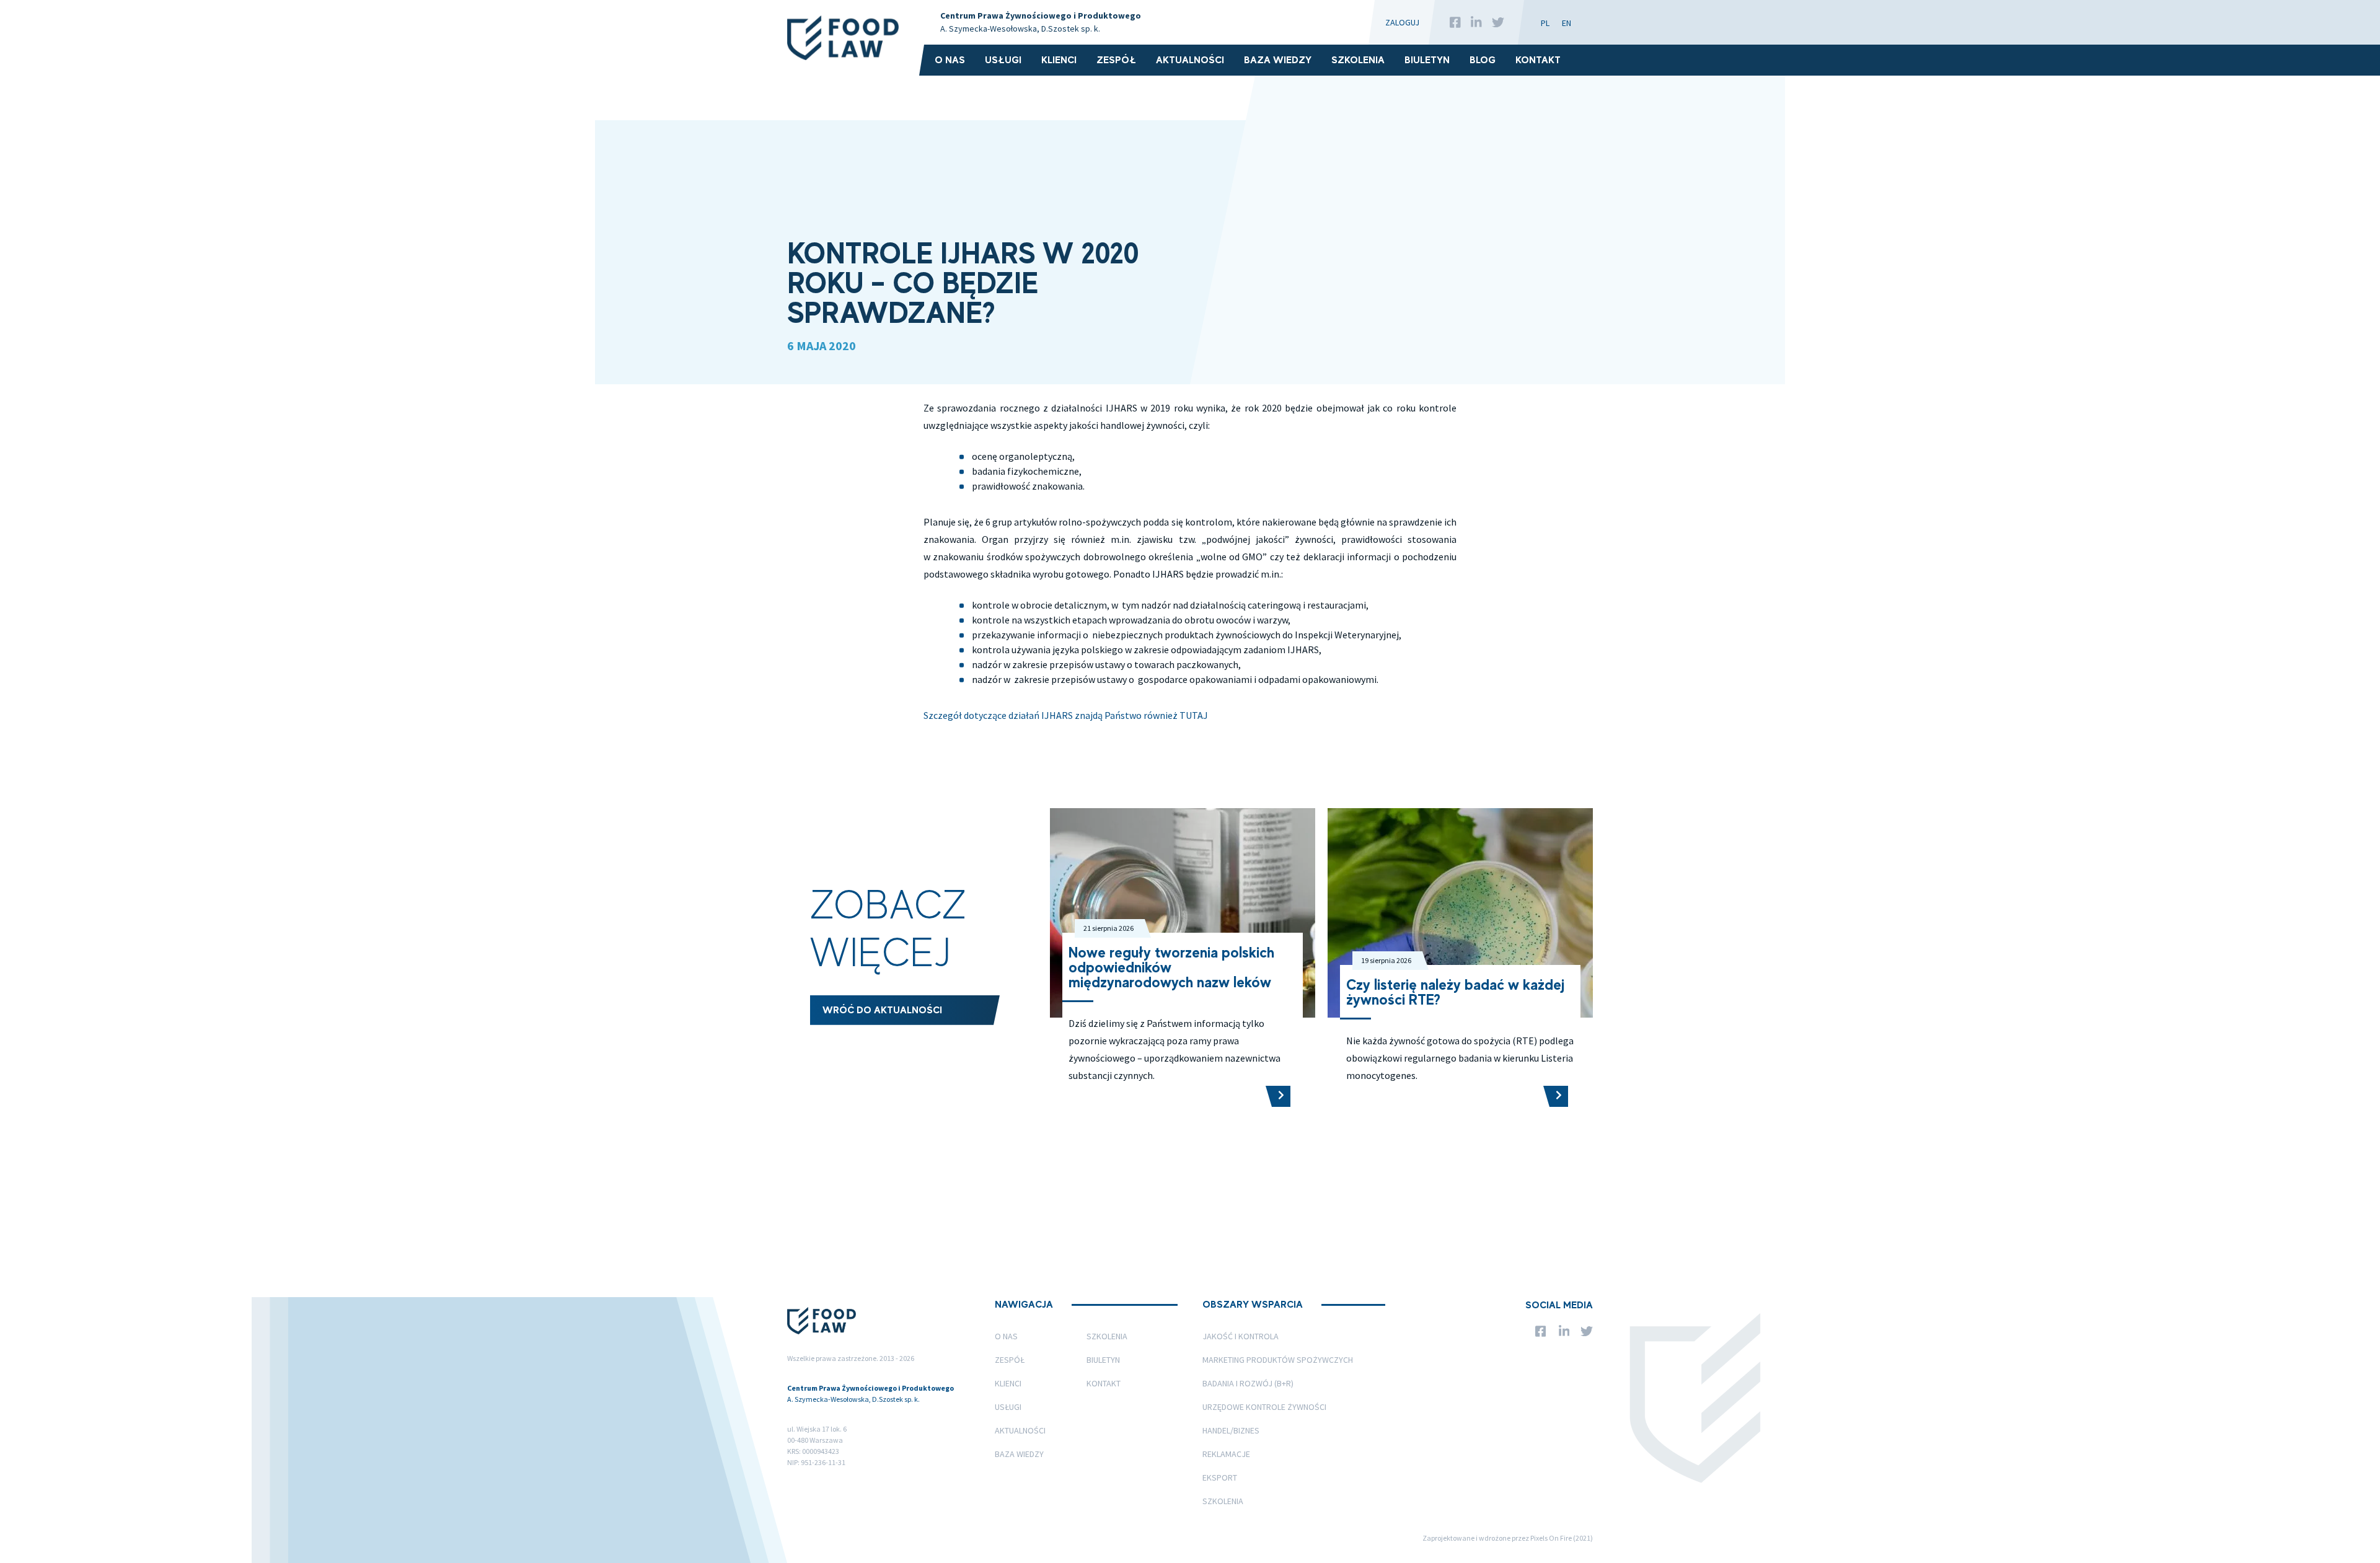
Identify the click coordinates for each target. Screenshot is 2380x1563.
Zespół (1116, 60)
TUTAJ (1194, 715)
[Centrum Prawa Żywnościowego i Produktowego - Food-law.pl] (846, 38)
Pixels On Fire (1551, 1538)
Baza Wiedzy (1278, 60)
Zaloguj (1402, 22)
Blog (1483, 60)
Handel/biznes (1231, 1430)
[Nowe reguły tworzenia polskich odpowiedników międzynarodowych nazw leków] (1278, 1096)
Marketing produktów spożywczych (1278, 1360)
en (1567, 23)
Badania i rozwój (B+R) (1248, 1383)
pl (1545, 23)
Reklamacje (1226, 1454)
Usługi (1003, 60)
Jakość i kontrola (1241, 1336)
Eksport (1220, 1477)
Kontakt (1538, 60)
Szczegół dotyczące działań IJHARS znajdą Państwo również (1051, 715)
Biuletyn (1427, 60)
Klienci (1059, 60)
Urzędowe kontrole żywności (1264, 1407)
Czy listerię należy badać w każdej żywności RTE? (1455, 992)
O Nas (950, 60)
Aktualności (1190, 60)
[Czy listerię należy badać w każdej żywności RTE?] (1556, 1096)
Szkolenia (1358, 60)
